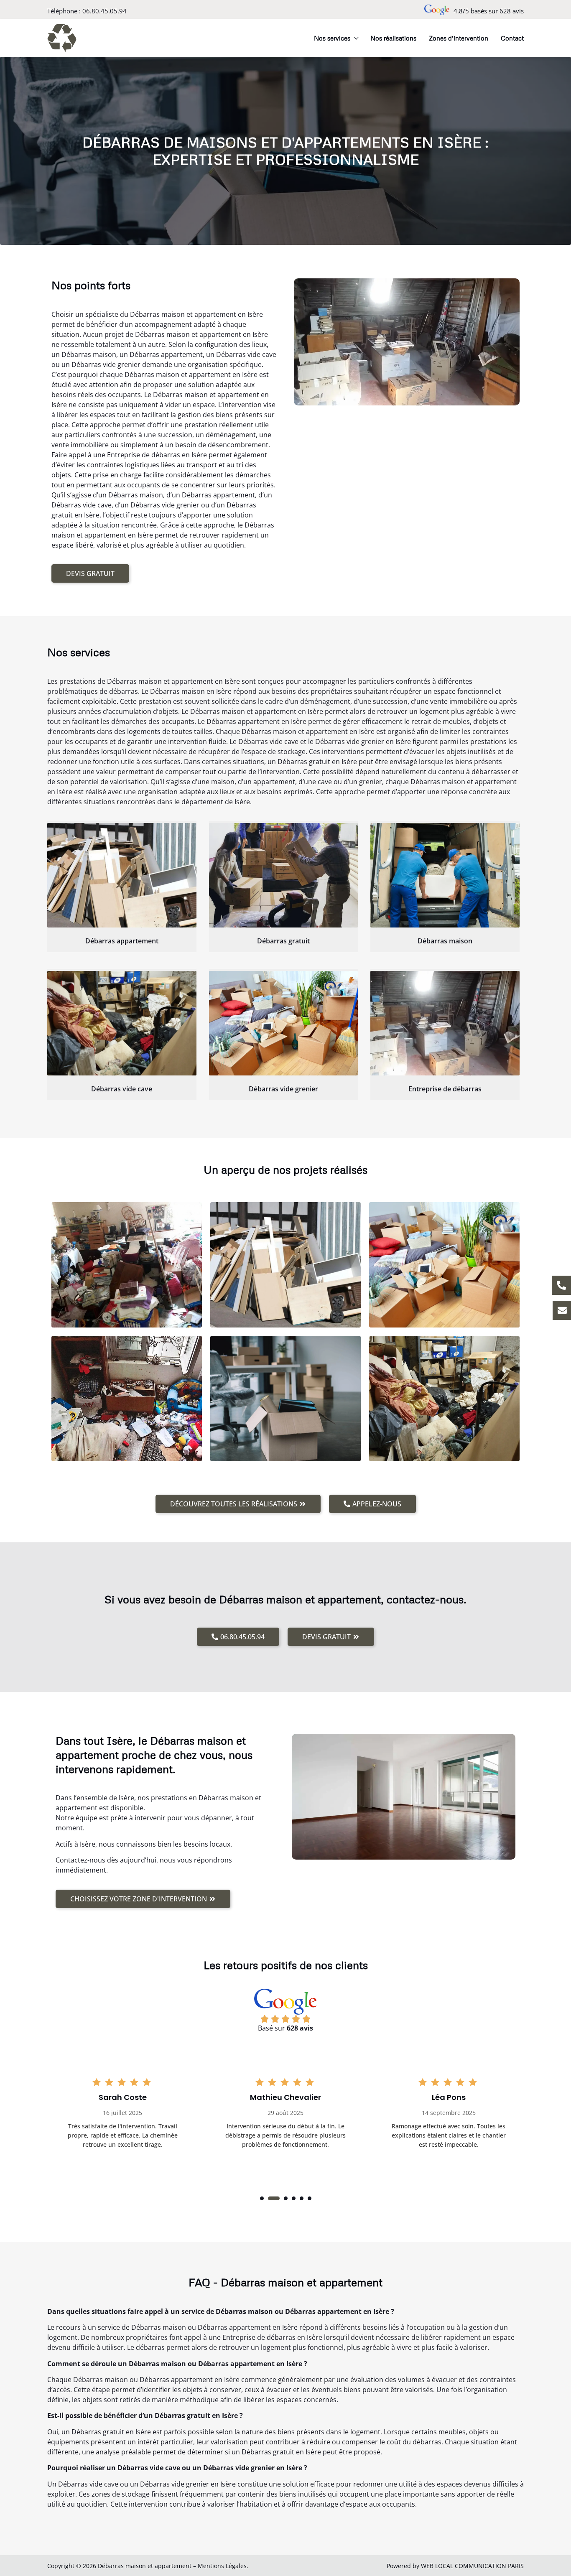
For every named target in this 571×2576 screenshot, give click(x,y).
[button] (262, 2198)
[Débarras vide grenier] (284, 1023)
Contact (512, 38)
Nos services (332, 38)
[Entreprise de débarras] (445, 1023)
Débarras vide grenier (283, 1089)
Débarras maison (445, 941)
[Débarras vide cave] (122, 1023)
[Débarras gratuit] (284, 875)
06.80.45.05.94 (105, 11)
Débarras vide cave (122, 1089)
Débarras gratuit (283, 941)
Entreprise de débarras (445, 1089)
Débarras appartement (122, 941)
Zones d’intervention (459, 38)
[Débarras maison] (445, 875)
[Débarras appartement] (122, 875)
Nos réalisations (393, 38)
